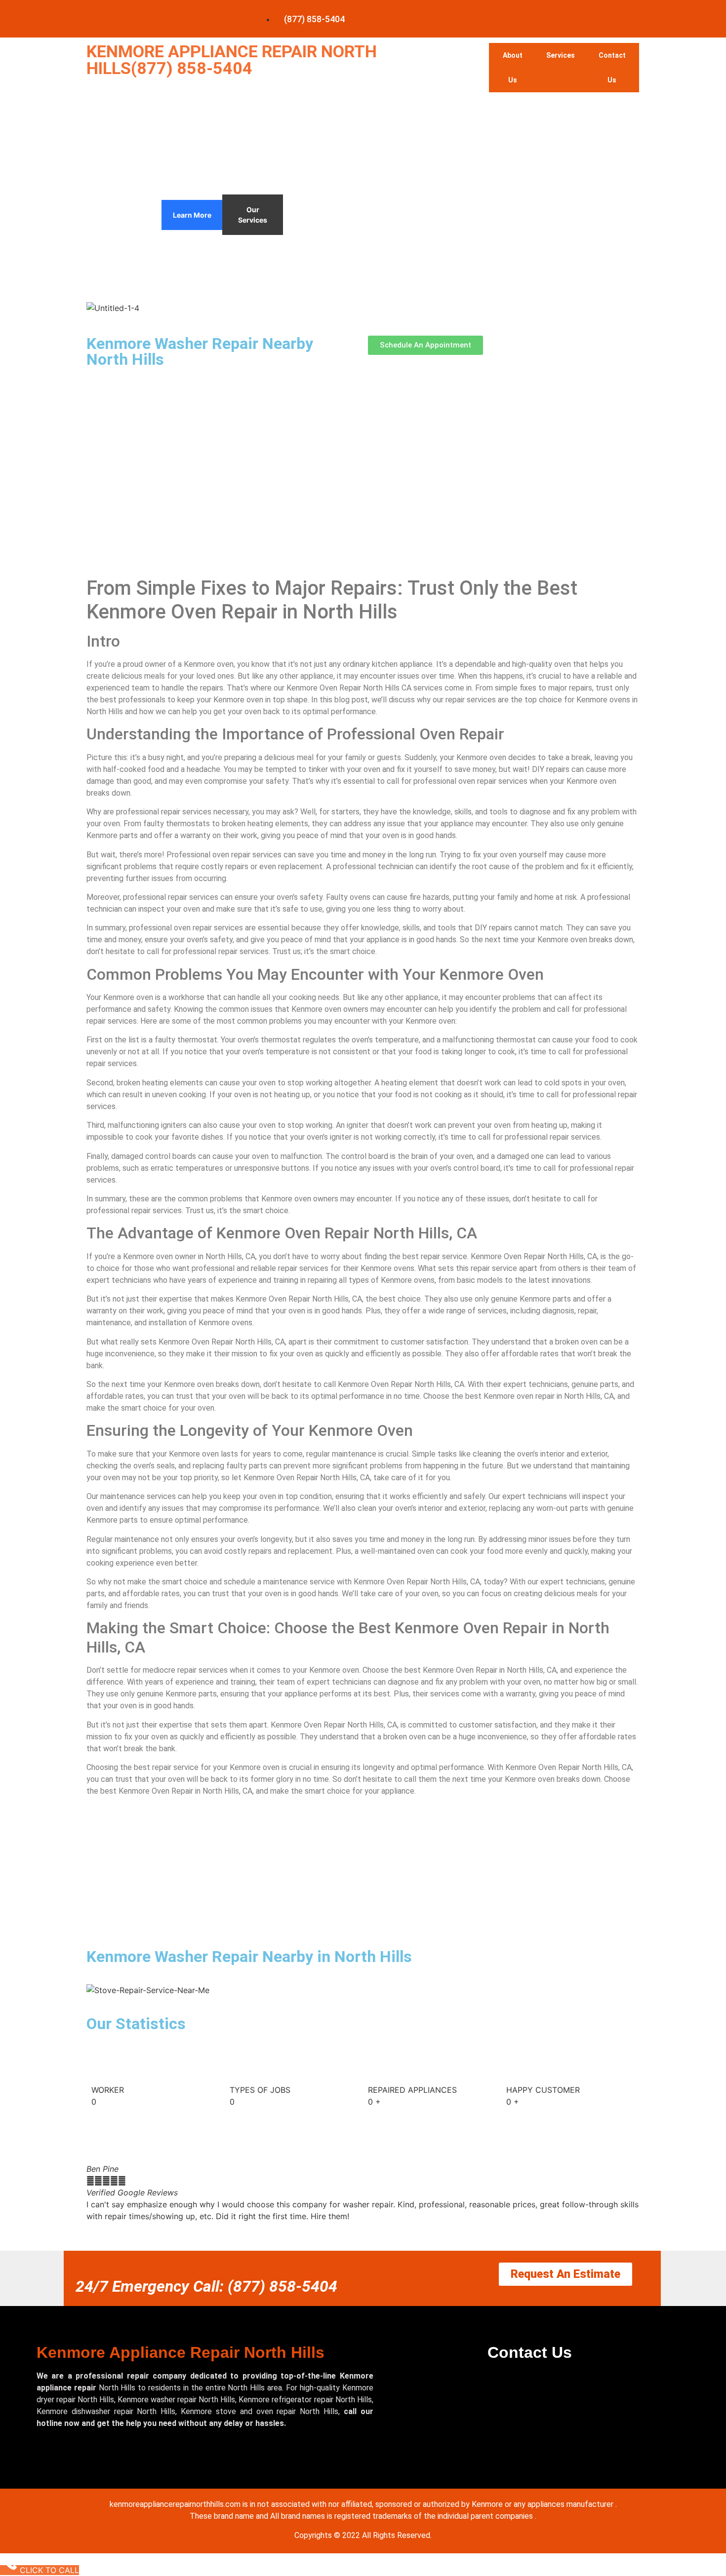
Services (561, 55)
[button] (363, 2228)
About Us (513, 68)
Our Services (253, 215)
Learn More (192, 215)
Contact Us (612, 68)
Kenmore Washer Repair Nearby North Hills (200, 351)
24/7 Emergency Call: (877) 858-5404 (206, 2286)
